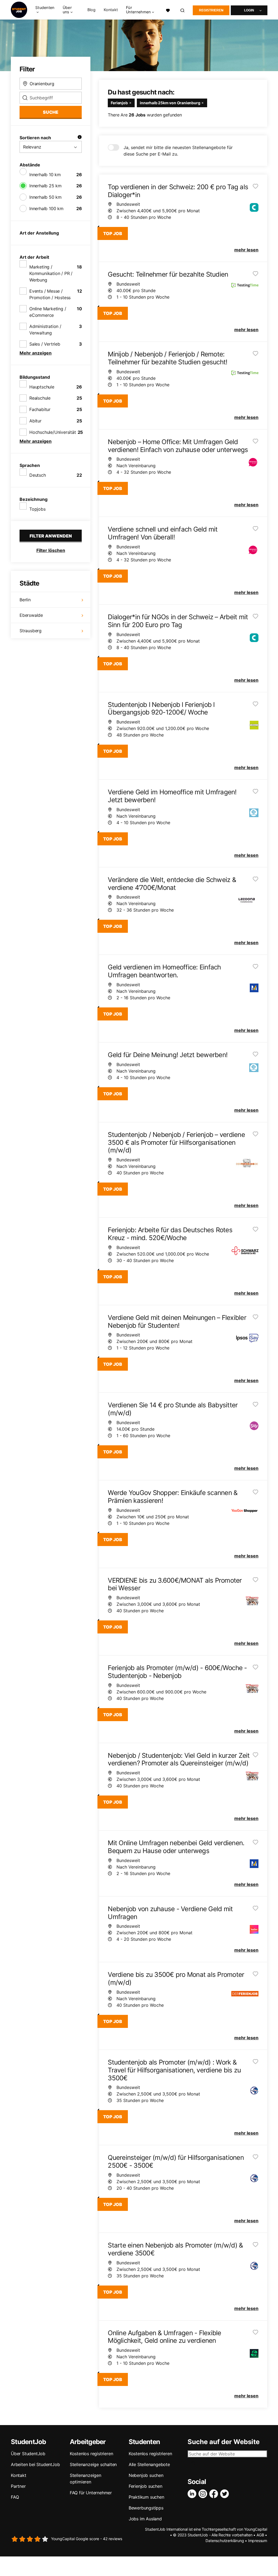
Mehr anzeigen (36, 353)
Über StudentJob (28, 2454)
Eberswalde (31, 615)
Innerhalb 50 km (45, 197)
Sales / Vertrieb (45, 344)
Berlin (25, 600)
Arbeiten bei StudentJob (35, 2464)
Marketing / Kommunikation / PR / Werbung (51, 273)
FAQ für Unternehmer (91, 2493)
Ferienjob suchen (146, 2486)
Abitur (35, 421)
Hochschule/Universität (53, 432)
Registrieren (211, 10)
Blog (91, 10)
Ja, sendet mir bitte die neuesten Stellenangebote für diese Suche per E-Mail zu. (178, 151)
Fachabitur (40, 409)
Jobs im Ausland (145, 2519)
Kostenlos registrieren (91, 2454)
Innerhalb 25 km (45, 186)
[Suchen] (183, 10)
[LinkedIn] (193, 2494)
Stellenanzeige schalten (93, 2464)
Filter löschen (51, 550)
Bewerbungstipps (146, 2508)
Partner (18, 2486)
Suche (51, 112)
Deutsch (38, 475)
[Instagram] (204, 2494)
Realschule (40, 398)
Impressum (258, 2541)
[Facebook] (215, 2494)
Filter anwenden (51, 536)
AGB (260, 2535)
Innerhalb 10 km (45, 175)
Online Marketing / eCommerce (48, 312)
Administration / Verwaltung (45, 330)
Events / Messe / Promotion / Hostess (50, 294)
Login (249, 10)
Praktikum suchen (146, 2497)
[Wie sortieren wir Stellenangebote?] (80, 138)
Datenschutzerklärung (225, 2541)
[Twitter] (226, 2494)
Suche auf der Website (224, 2442)
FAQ (15, 2497)
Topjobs (37, 509)
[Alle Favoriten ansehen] (168, 10)
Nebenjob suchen (146, 2475)
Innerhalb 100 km (46, 208)
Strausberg (31, 631)
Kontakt (111, 10)
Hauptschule (42, 387)
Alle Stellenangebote (149, 2464)
